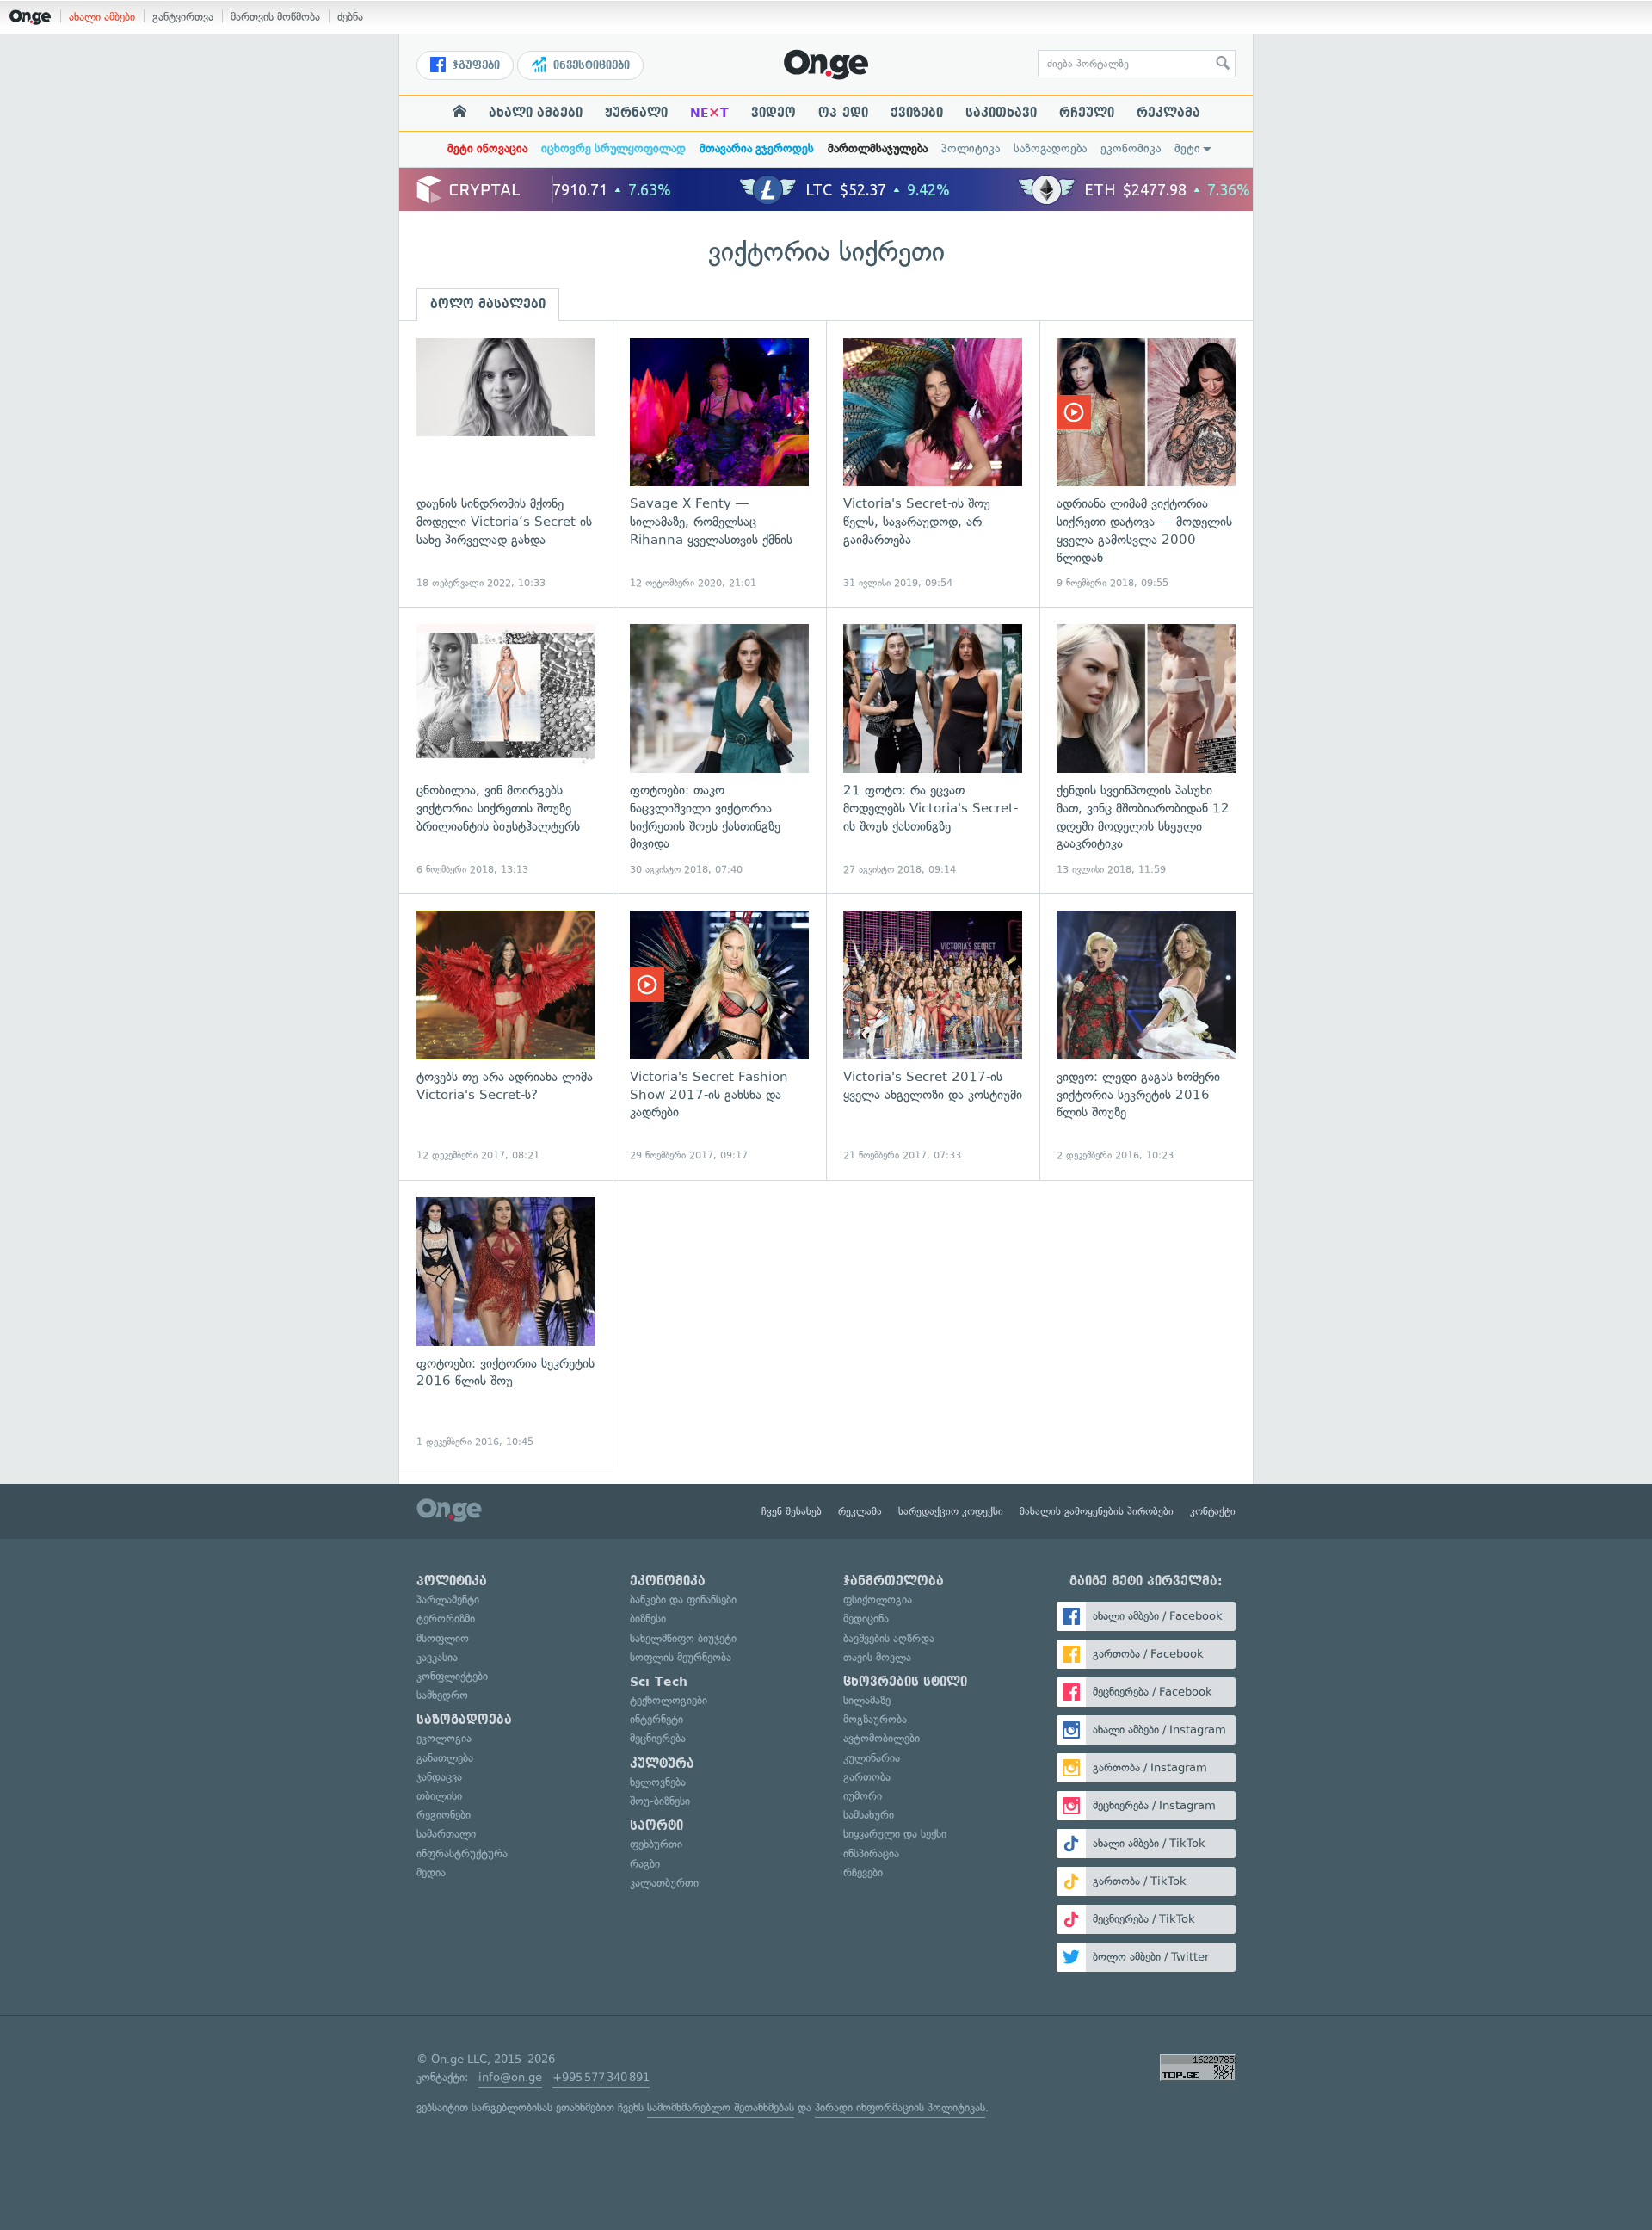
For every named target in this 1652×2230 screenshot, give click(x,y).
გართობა (867, 1777)
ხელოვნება (658, 1782)
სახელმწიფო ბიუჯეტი (683, 1638)
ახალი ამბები (102, 17)
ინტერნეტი (656, 1719)
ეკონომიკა (1131, 148)
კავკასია (437, 1657)
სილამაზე (867, 1700)
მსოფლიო (443, 1638)
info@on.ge (510, 2077)
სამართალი (446, 1834)
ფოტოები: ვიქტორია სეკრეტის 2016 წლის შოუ (506, 1323)
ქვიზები (917, 113)
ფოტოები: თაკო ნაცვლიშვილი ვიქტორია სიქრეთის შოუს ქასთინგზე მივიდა (719, 750)
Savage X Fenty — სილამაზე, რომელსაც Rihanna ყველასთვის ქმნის (719, 464)
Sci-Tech (659, 1682)
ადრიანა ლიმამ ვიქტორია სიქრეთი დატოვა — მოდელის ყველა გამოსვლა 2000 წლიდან (1146, 464)
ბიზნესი (648, 1618)
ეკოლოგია (444, 1738)
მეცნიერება (658, 1738)
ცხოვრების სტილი (905, 1682)
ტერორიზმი (446, 1618)
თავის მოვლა (877, 1657)
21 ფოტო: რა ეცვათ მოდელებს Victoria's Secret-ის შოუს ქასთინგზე (933, 750)
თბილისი (439, 1796)
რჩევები (863, 1872)
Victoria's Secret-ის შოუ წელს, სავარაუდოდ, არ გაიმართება (933, 464)
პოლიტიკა (971, 148)
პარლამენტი (448, 1600)
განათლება (445, 1758)
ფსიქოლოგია (878, 1600)
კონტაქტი (1213, 1511)
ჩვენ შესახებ (792, 1511)
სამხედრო (442, 1695)
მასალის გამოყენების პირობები (1097, 1511)
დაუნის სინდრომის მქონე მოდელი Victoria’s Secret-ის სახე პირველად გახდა (506, 464)
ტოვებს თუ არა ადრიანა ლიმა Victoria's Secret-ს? (506, 1037)
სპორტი (656, 1825)
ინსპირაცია (871, 1853)
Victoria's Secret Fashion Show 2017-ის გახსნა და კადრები (719, 1037)
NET (709, 113)
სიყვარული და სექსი (895, 1834)
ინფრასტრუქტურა (462, 1853)
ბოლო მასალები (488, 304)
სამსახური (869, 1815)
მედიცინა (866, 1618)
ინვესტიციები (590, 65)
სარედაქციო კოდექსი (951, 1511)
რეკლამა (1168, 113)
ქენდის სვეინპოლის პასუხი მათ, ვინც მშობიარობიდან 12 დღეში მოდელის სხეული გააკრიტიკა (1146, 750)
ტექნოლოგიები (669, 1700)
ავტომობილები (881, 1738)
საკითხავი (1001, 113)
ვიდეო (774, 113)
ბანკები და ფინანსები (683, 1600)
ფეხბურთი (656, 1844)
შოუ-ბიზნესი (660, 1801)
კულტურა (662, 1764)
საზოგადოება (1050, 148)
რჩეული (1087, 113)
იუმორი (863, 1796)
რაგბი (645, 1864)
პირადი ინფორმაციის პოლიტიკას (900, 2107)
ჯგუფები (475, 65)
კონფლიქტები (452, 1676)
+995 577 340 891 (601, 2077)
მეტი (1187, 148)
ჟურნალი (636, 113)
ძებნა (350, 17)
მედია (431, 1872)
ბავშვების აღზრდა (889, 1638)
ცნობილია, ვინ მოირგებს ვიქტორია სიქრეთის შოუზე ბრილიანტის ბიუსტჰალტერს (506, 750)
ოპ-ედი (843, 113)
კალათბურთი (664, 1883)
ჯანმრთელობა (894, 1581)
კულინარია (872, 1758)
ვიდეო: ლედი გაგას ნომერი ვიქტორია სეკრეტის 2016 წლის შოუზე (1146, 1037)
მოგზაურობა (875, 1719)
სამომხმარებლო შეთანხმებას (721, 2107)
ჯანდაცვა (439, 1777)
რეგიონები (444, 1815)
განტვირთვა (183, 17)
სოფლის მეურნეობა (681, 1657)
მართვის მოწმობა (275, 17)
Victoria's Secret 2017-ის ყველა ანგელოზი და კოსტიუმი (933, 1037)
